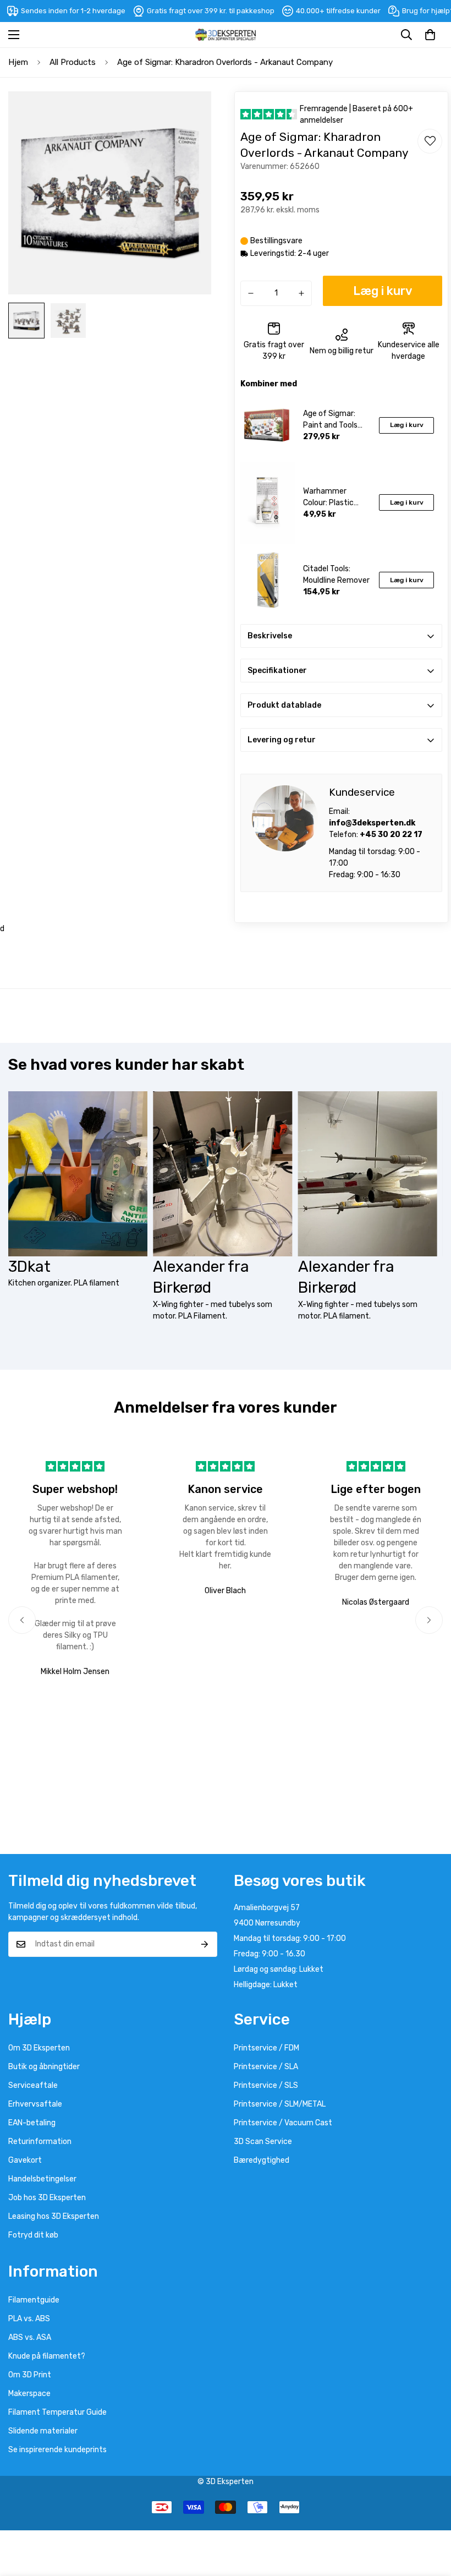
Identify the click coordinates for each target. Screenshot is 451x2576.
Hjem (18, 62)
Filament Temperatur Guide (57, 2412)
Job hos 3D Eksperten (47, 2198)
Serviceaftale (33, 2085)
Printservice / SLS (266, 2085)
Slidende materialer (43, 2431)
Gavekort (25, 2160)
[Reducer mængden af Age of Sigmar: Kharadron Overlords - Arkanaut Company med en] (251, 293)
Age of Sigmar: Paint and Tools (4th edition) (330, 420)
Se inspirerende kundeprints (57, 2450)
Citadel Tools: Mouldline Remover (336, 575)
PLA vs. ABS (29, 2319)
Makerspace (29, 2394)
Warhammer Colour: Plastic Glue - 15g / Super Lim (335, 497)
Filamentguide (34, 2300)
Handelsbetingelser (42, 2179)
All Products (73, 62)
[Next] (429, 1620)
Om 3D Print (30, 2375)
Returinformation (40, 2142)
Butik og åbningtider (44, 2067)
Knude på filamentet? (47, 2356)
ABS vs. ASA (30, 2337)
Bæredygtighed (262, 2160)
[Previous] (22, 1620)
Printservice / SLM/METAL (280, 2104)
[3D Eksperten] (226, 35)
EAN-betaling (32, 2123)
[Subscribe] (205, 1944)
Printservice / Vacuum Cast (283, 2123)
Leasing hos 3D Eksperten (54, 2216)
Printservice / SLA (266, 2067)
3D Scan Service (263, 2142)
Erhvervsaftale (35, 2104)
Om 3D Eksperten (39, 2048)
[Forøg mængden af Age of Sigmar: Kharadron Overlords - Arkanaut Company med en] (301, 293)
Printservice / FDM (266, 2048)
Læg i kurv (407, 425)
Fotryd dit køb (33, 2235)
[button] (430, 35)
